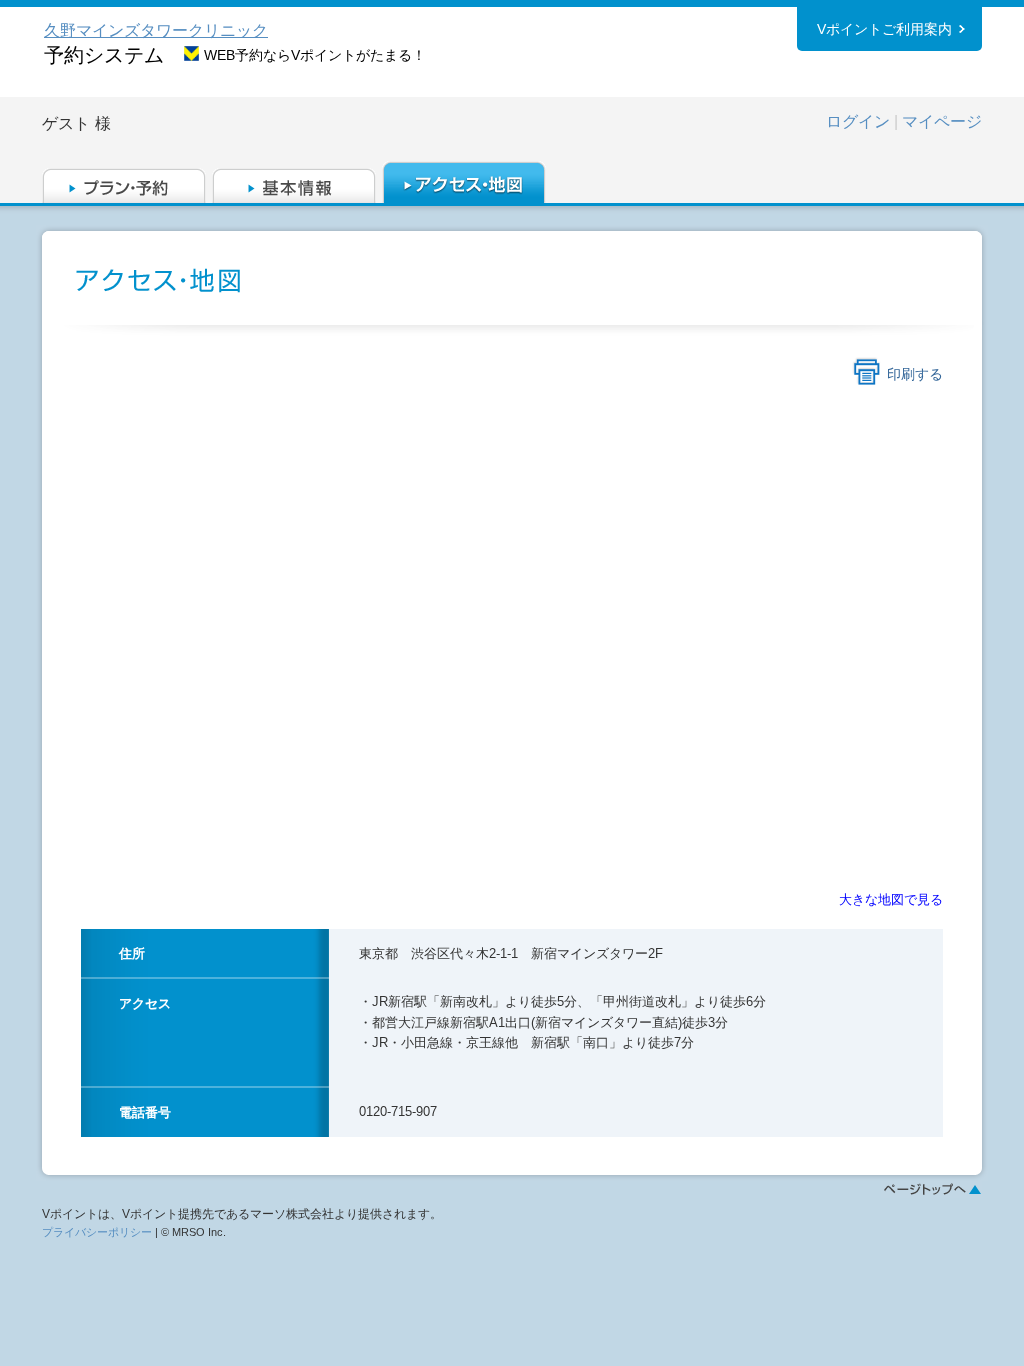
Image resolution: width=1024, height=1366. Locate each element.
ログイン (858, 121)
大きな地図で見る (891, 899)
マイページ (942, 121)
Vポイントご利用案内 (884, 29)
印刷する (915, 374)
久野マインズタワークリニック (156, 30)
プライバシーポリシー (97, 1232)
